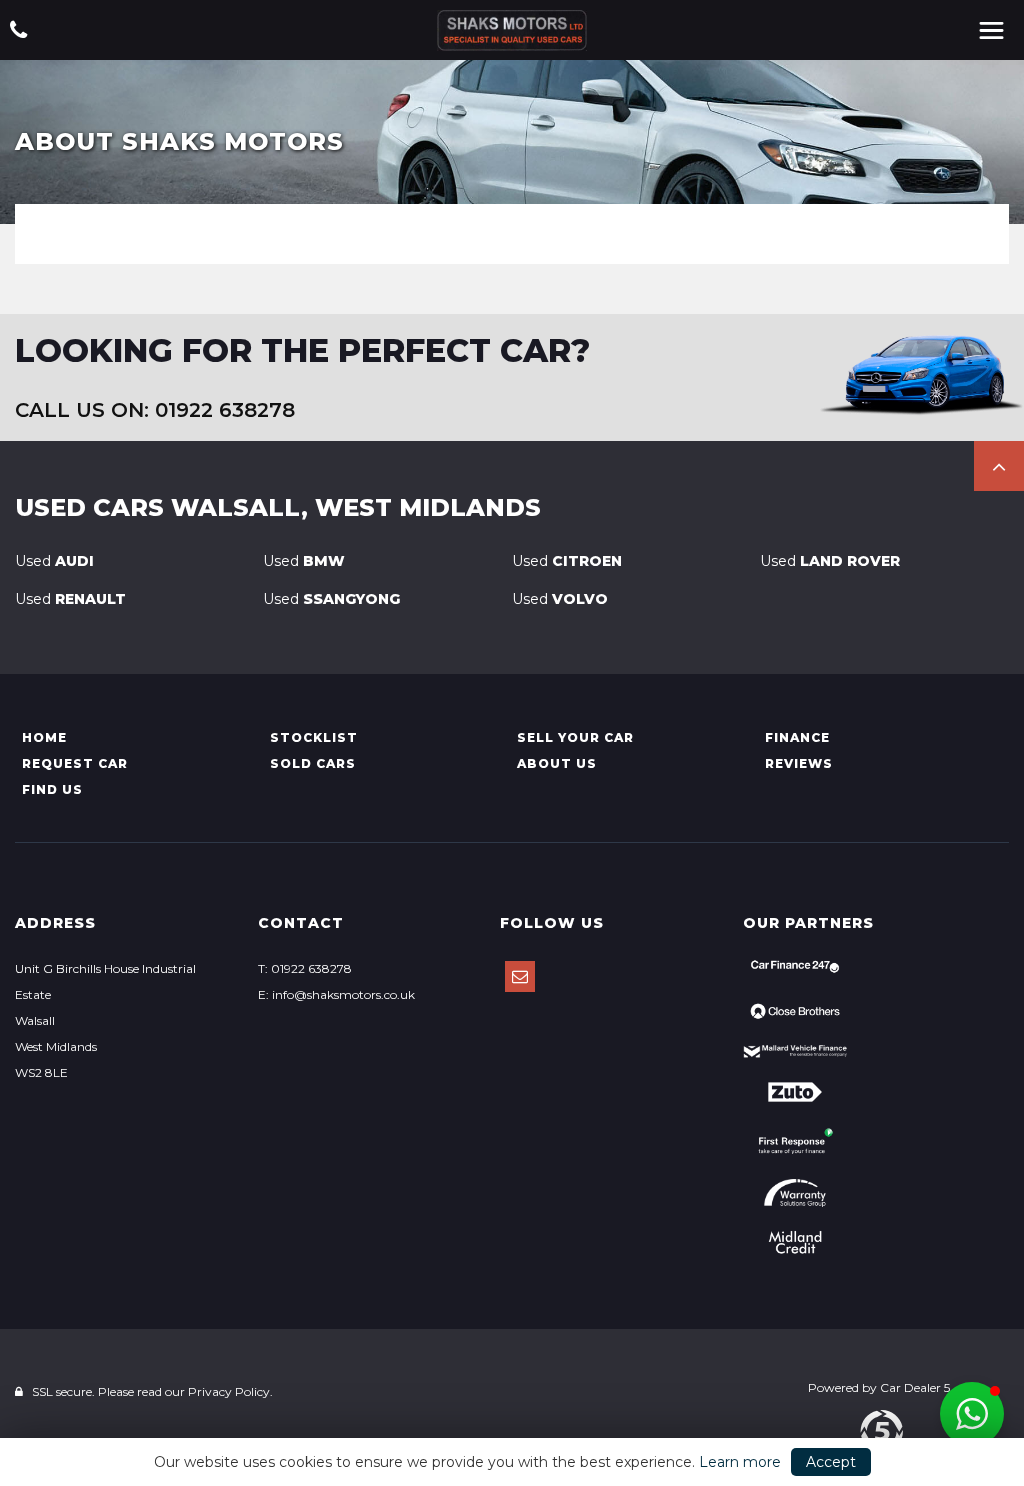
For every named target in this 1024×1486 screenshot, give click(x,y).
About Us (557, 763)
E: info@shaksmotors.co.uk (336, 994)
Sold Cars (313, 763)
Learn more (740, 1462)
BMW (304, 561)
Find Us (52, 789)
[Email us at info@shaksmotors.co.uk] (520, 976)
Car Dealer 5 (915, 1387)
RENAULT (70, 599)
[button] (999, 466)
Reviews (799, 763)
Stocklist (314, 737)
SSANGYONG (331, 599)
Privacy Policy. (230, 1391)
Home (44, 737)
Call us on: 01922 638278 (155, 410)
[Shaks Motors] (512, 30)
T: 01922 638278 (305, 968)
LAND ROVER (830, 561)
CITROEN (567, 561)
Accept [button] (831, 1462)
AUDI (54, 561)
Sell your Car (575, 737)
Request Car (75, 763)
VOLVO (560, 599)
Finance (797, 737)
